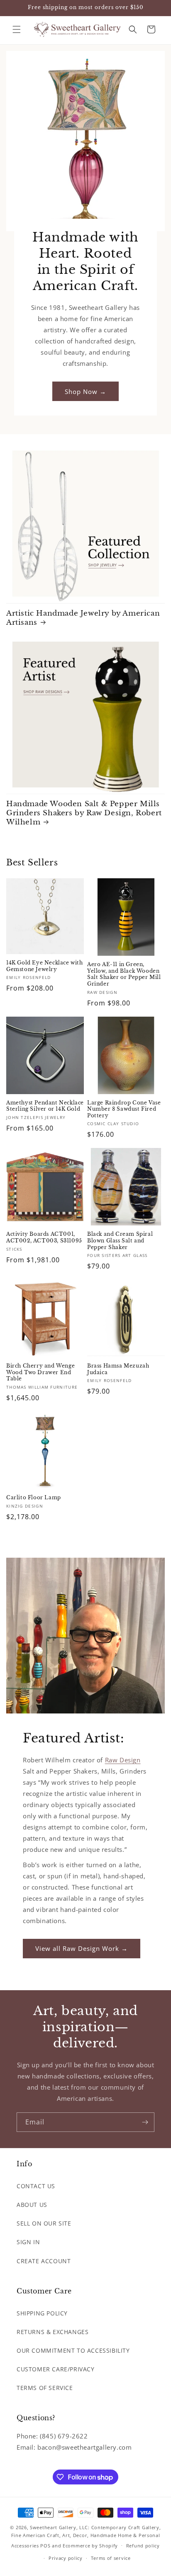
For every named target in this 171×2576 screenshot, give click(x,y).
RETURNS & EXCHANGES (53, 2332)
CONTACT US (36, 2186)
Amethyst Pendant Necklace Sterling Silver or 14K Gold (45, 1106)
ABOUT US (32, 2205)
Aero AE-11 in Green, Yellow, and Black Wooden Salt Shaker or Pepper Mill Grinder (124, 974)
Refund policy (143, 2546)
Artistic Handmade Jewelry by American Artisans (83, 618)
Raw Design (123, 1760)
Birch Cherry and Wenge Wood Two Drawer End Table (40, 1372)
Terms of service (111, 2558)
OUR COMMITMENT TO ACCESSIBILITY (73, 2350)
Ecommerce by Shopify (90, 2545)
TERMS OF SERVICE (45, 2388)
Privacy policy (66, 2558)
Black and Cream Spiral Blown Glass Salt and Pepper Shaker (120, 1240)
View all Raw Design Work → (82, 1948)
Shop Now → (85, 391)
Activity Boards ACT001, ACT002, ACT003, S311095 (44, 1237)
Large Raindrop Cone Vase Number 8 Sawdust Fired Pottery (124, 1109)
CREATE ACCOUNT (44, 2261)
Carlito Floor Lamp (34, 1497)
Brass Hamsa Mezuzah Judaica (118, 1369)
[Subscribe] (145, 2122)
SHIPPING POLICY (42, 2313)
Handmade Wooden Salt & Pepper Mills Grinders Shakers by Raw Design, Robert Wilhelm (84, 813)
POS (45, 2545)
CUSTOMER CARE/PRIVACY (56, 2369)
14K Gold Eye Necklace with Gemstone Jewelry (45, 966)
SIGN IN (28, 2242)
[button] (17, 29)
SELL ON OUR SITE (44, 2223)
